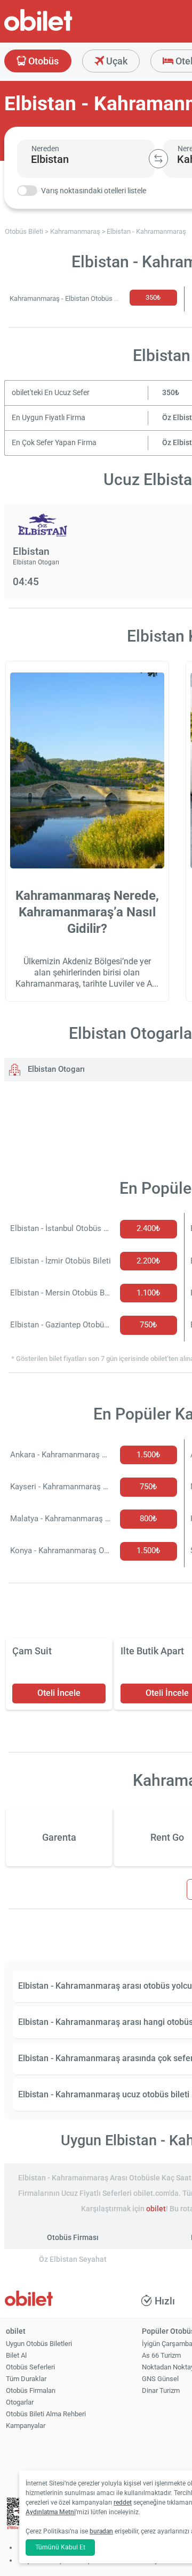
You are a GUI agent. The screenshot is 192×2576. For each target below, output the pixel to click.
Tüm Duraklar (26, 2379)
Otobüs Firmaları (31, 2390)
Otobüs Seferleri (30, 2367)
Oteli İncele (59, 1693)
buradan (101, 2531)
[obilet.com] (64, 30)
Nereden (45, 149)
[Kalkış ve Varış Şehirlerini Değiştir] (158, 159)
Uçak (116, 61)
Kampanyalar (26, 2426)
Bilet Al (16, 2355)
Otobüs (42, 61)
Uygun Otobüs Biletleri (39, 2344)
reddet (123, 2503)
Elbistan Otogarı (55, 1069)
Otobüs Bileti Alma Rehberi (46, 2414)
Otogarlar (20, 2402)
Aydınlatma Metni (51, 2512)
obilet (156, 2209)
